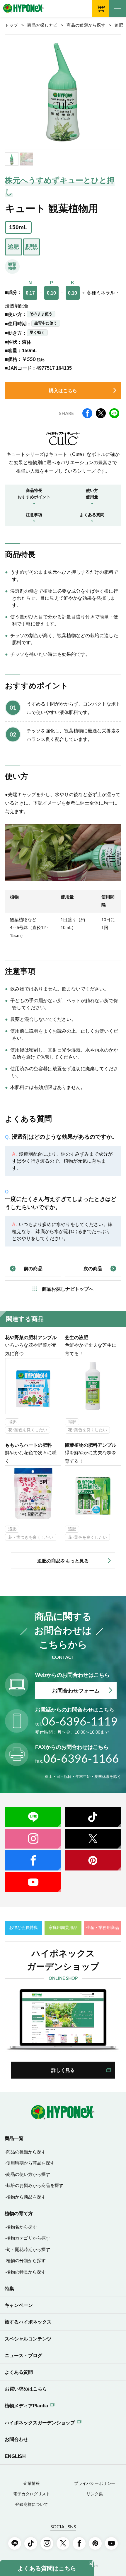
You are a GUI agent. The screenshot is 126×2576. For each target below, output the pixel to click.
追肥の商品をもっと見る (63, 1561)
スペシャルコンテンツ (28, 2339)
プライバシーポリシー (95, 2483)
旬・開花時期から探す (28, 2250)
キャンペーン (19, 2305)
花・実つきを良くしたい (31, 1537)
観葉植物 (12, 266)
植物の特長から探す (26, 2272)
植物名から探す (22, 2227)
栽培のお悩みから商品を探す (35, 2186)
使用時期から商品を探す (30, 2163)
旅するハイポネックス (28, 2322)
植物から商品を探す (26, 2197)
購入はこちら (63, 390)
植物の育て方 (19, 2213)
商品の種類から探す (86, 25)
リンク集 (95, 2494)
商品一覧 (14, 2138)
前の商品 (33, 1268)
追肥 (119, 25)
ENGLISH (15, 2456)
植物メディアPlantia (26, 2406)
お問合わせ (16, 2439)
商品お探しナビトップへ (68, 1289)
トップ (11, 25)
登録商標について (32, 2505)
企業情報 (32, 2483)
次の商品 (93, 1268)
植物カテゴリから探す (28, 2238)
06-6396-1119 (76, 1721)
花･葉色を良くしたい (28, 1430)
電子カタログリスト (32, 2494)
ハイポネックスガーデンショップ (40, 2423)
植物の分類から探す (26, 2261)
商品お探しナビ (42, 25)
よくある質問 (19, 2372)
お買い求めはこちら (26, 2389)
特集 (9, 2288)
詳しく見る (63, 2070)
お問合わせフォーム (76, 1691)
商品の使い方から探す (28, 2174)
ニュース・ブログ (23, 2355)
